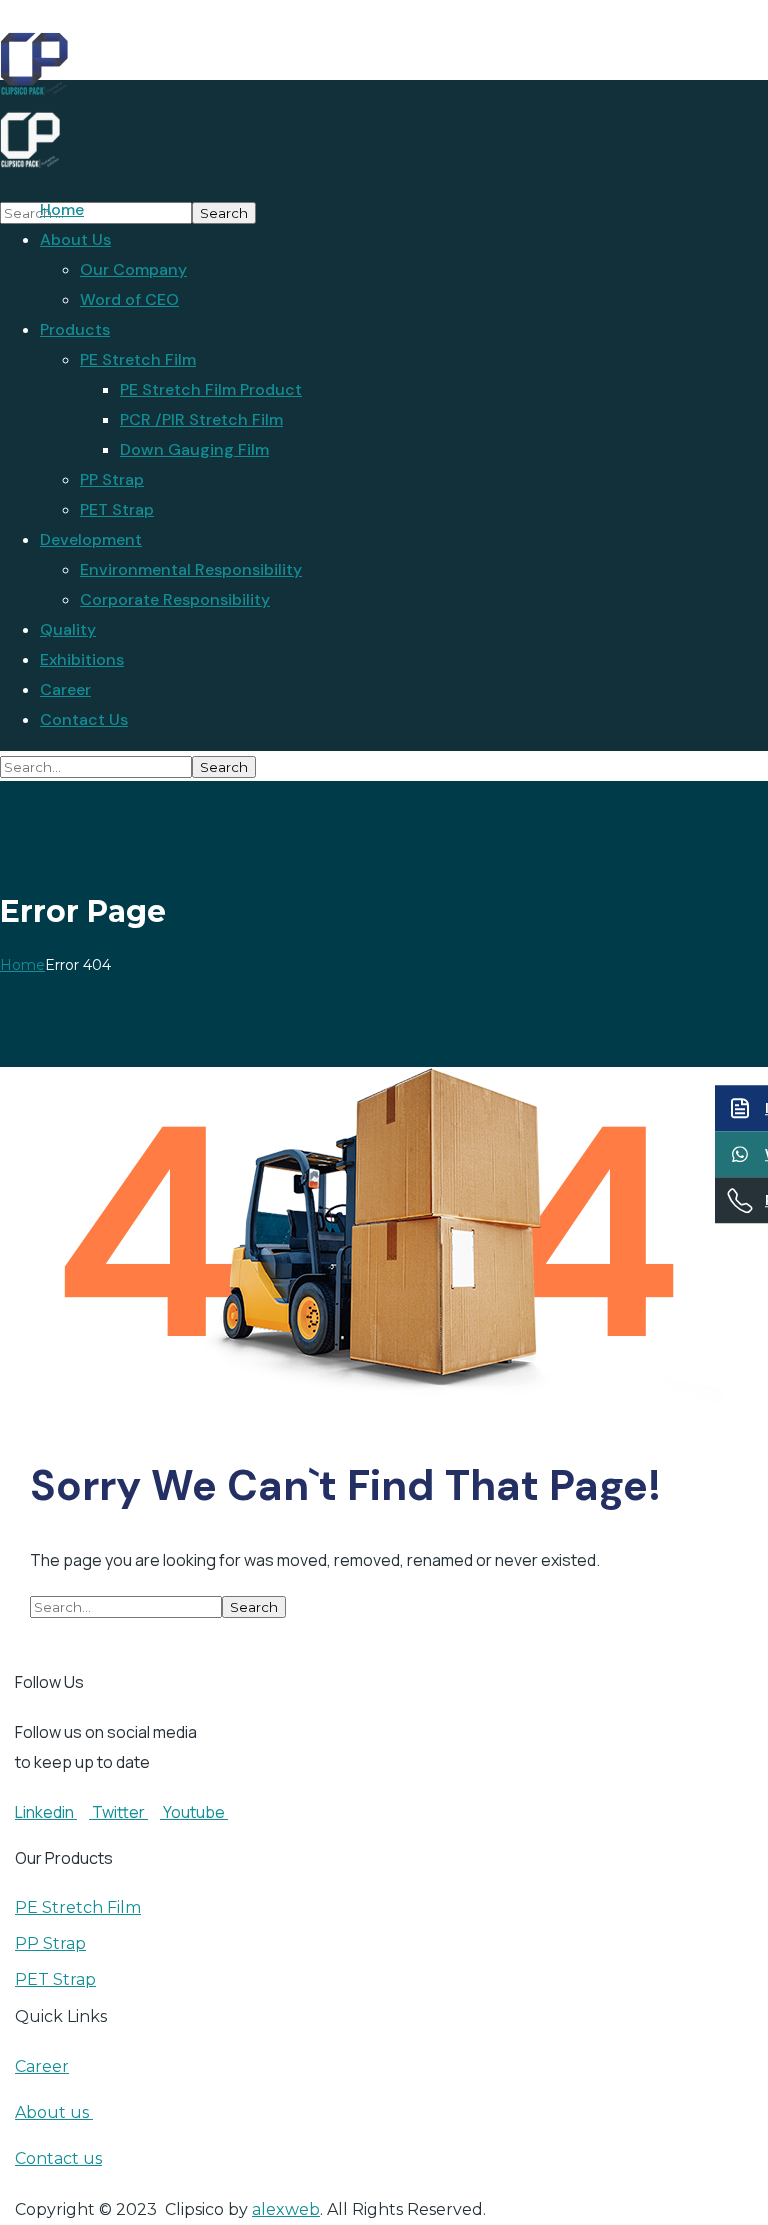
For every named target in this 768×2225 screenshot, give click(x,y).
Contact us (58, 2158)
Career (42, 2066)
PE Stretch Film (78, 1907)
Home (22, 965)
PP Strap (50, 1943)
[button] (354, 1636)
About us (54, 2112)
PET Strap (55, 1979)
